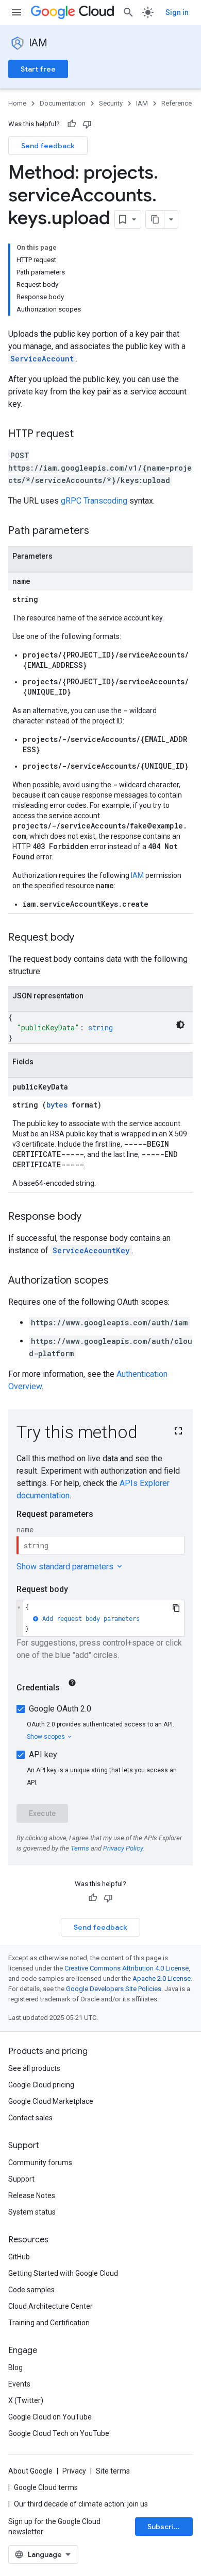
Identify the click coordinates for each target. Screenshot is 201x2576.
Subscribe (165, 2527)
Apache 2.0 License (162, 1978)
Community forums (40, 2163)
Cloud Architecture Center (51, 2306)
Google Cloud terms (46, 2487)
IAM (38, 43)
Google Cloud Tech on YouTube (59, 2433)
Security (111, 103)
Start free (38, 69)
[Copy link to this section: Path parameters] (99, 531)
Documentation (63, 103)
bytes (57, 1105)
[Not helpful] (87, 124)
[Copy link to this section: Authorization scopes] (119, 1281)
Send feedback (48, 146)
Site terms (113, 2471)
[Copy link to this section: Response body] (92, 1217)
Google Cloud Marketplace (51, 2101)
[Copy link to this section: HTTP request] (84, 435)
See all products (34, 2068)
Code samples (31, 2290)
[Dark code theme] (180, 1025)
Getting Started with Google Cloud (63, 2273)
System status (32, 2212)
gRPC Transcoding (94, 501)
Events (19, 2384)
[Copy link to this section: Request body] (85, 938)
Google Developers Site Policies (114, 1989)
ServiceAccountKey (91, 1250)
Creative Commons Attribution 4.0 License (127, 1968)
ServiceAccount (42, 359)
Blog (15, 2367)
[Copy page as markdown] (155, 219)
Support (21, 2179)
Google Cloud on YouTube (50, 2417)
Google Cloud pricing (41, 2085)
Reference (177, 103)
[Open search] (128, 12)
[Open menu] (16, 12)
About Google (30, 2471)
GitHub (19, 2257)
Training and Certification (49, 2323)
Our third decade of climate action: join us (81, 2504)
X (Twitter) (26, 2400)
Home (17, 103)
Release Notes (32, 2195)
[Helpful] (72, 124)
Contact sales (30, 2118)
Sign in (177, 12)
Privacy (74, 2471)
